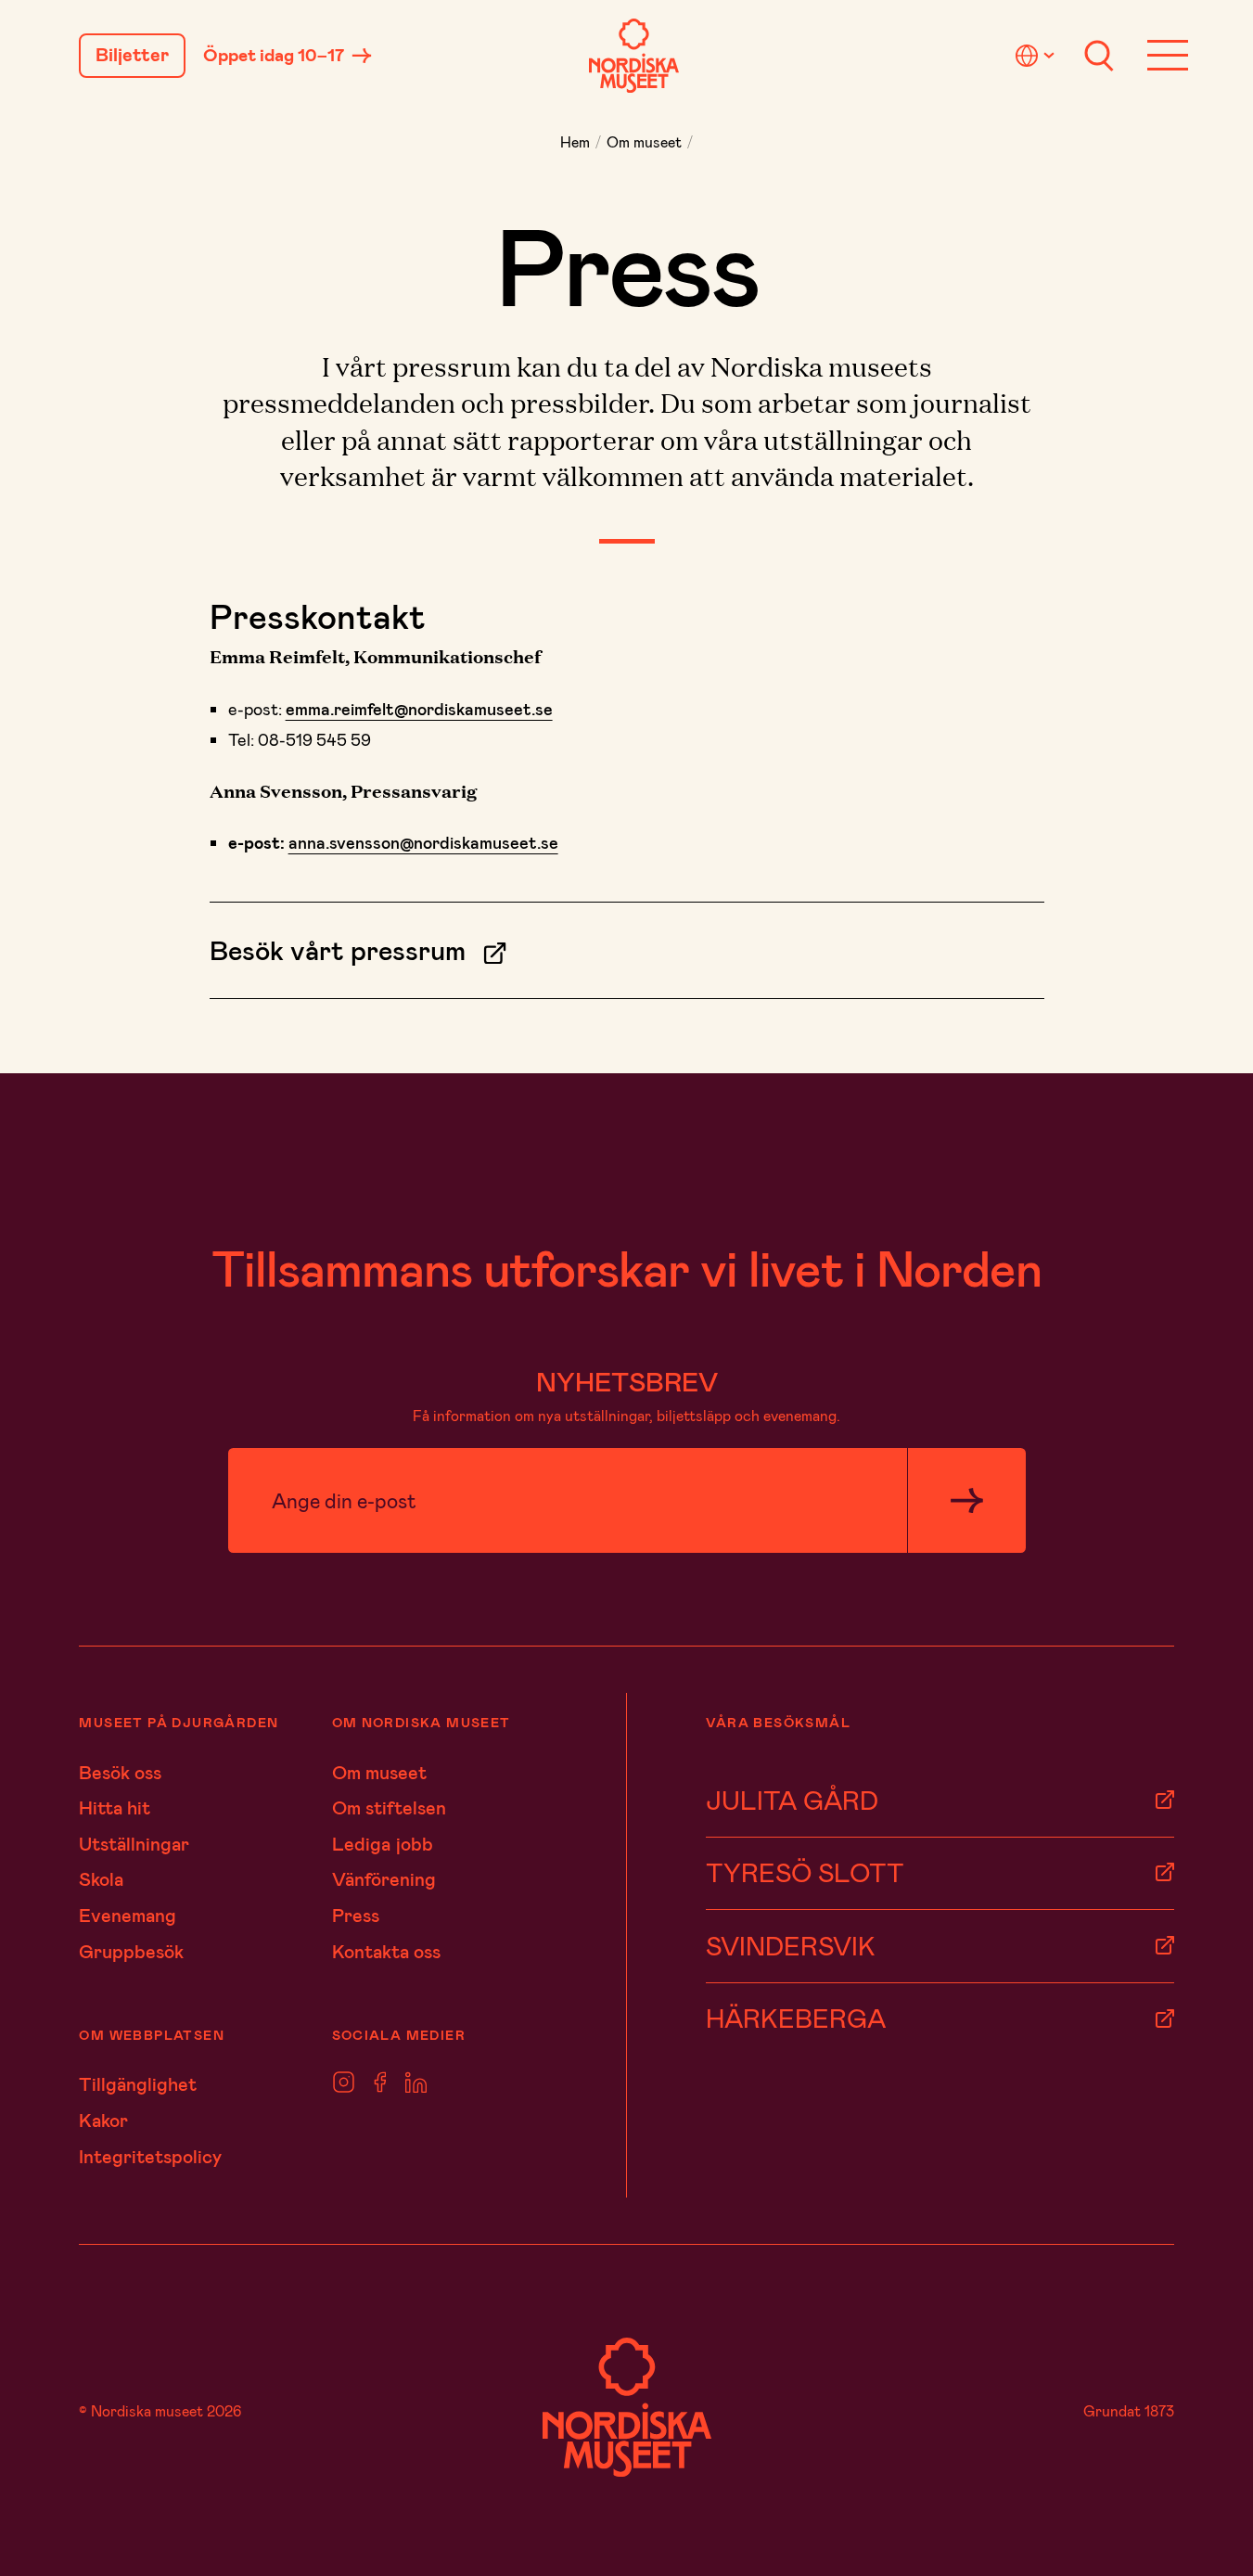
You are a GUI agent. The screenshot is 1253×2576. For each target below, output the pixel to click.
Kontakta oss (386, 1951)
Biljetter (132, 55)
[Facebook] (380, 2082)
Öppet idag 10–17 (274, 55)
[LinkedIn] (416, 2082)
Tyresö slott (805, 1871)
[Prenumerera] (967, 1501)
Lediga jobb (383, 1843)
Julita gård (792, 1799)
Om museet (644, 141)
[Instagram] (344, 2082)
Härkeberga (796, 2017)
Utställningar (134, 1843)
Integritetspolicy (150, 2156)
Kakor (103, 2120)
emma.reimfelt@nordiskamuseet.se (419, 709)
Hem (575, 141)
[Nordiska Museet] (634, 56)
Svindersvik (791, 1945)
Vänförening (384, 1878)
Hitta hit (115, 1807)
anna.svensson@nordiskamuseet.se (423, 842)
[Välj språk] (1038, 56)
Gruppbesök (131, 1951)
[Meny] (1168, 56)
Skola (101, 1878)
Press (356, 1915)
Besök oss (120, 1772)
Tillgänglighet (138, 2083)
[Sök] (1099, 56)
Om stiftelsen (389, 1807)
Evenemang (128, 1915)
